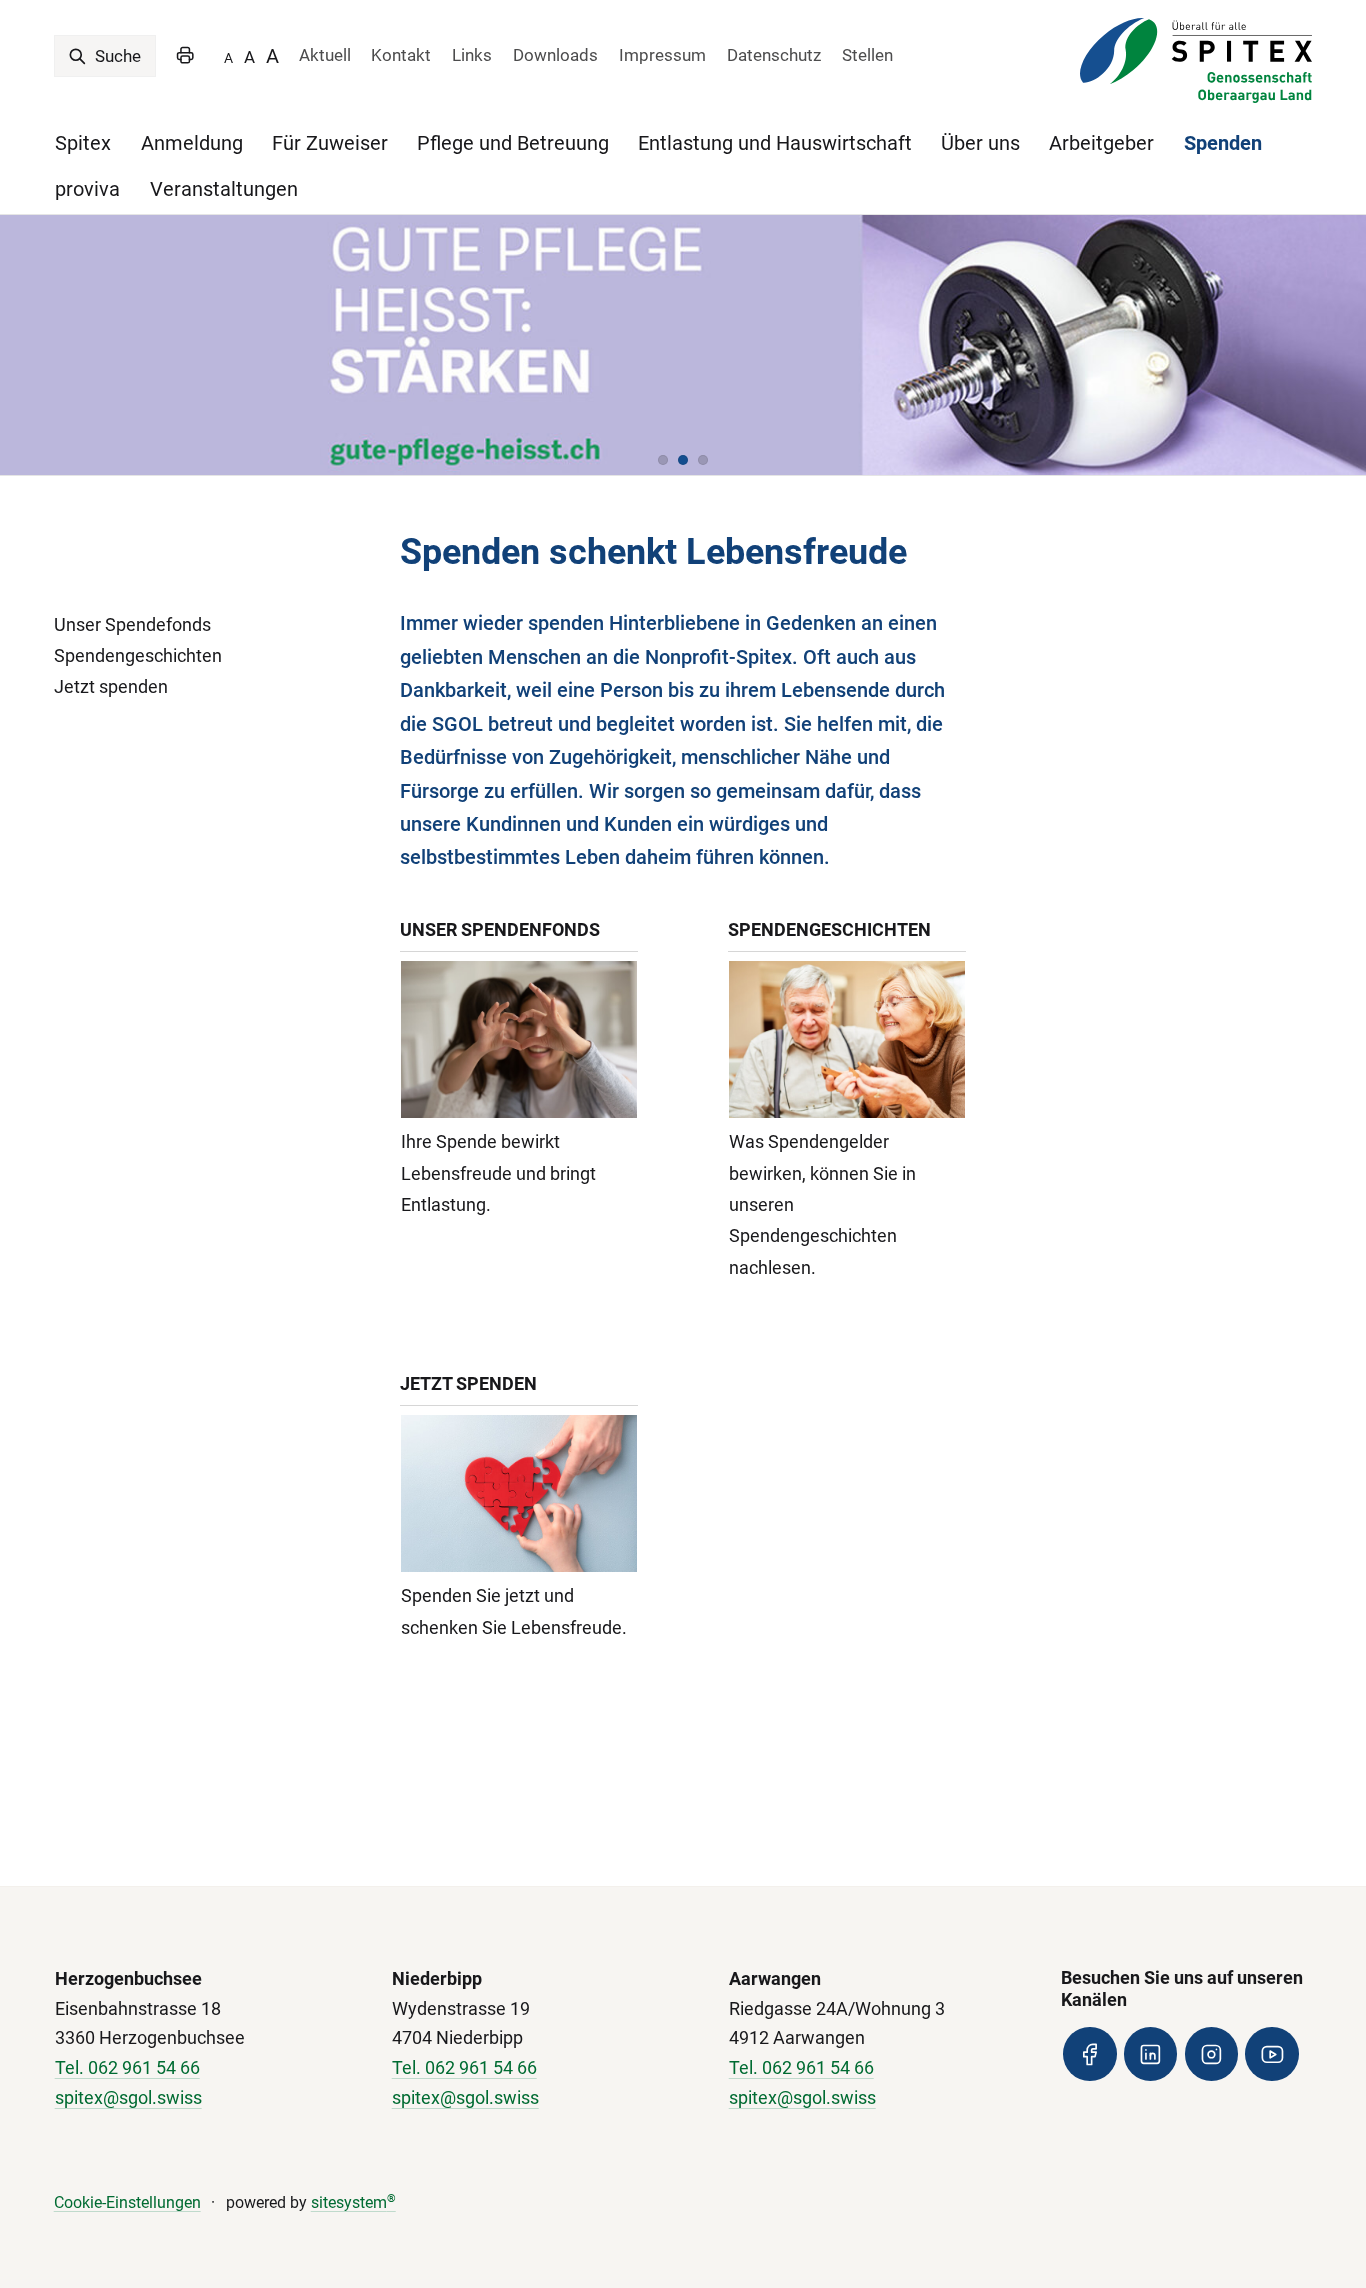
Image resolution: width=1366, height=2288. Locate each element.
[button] (663, 460)
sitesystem (353, 2202)
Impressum (662, 55)
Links (472, 55)
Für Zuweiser (330, 143)
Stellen (867, 55)
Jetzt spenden (111, 686)
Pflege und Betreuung (513, 143)
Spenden (1223, 143)
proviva (87, 189)
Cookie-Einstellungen (127, 2202)
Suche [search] (116, 56)
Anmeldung (192, 143)
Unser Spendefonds (132, 624)
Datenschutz (774, 55)
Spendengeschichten (138, 655)
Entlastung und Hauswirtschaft (775, 143)
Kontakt (401, 55)
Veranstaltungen (224, 189)
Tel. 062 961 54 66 (127, 2067)
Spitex (83, 143)
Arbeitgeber (1101, 143)
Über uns (980, 143)
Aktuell (325, 55)
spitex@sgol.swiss (128, 2097)
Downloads (555, 55)
